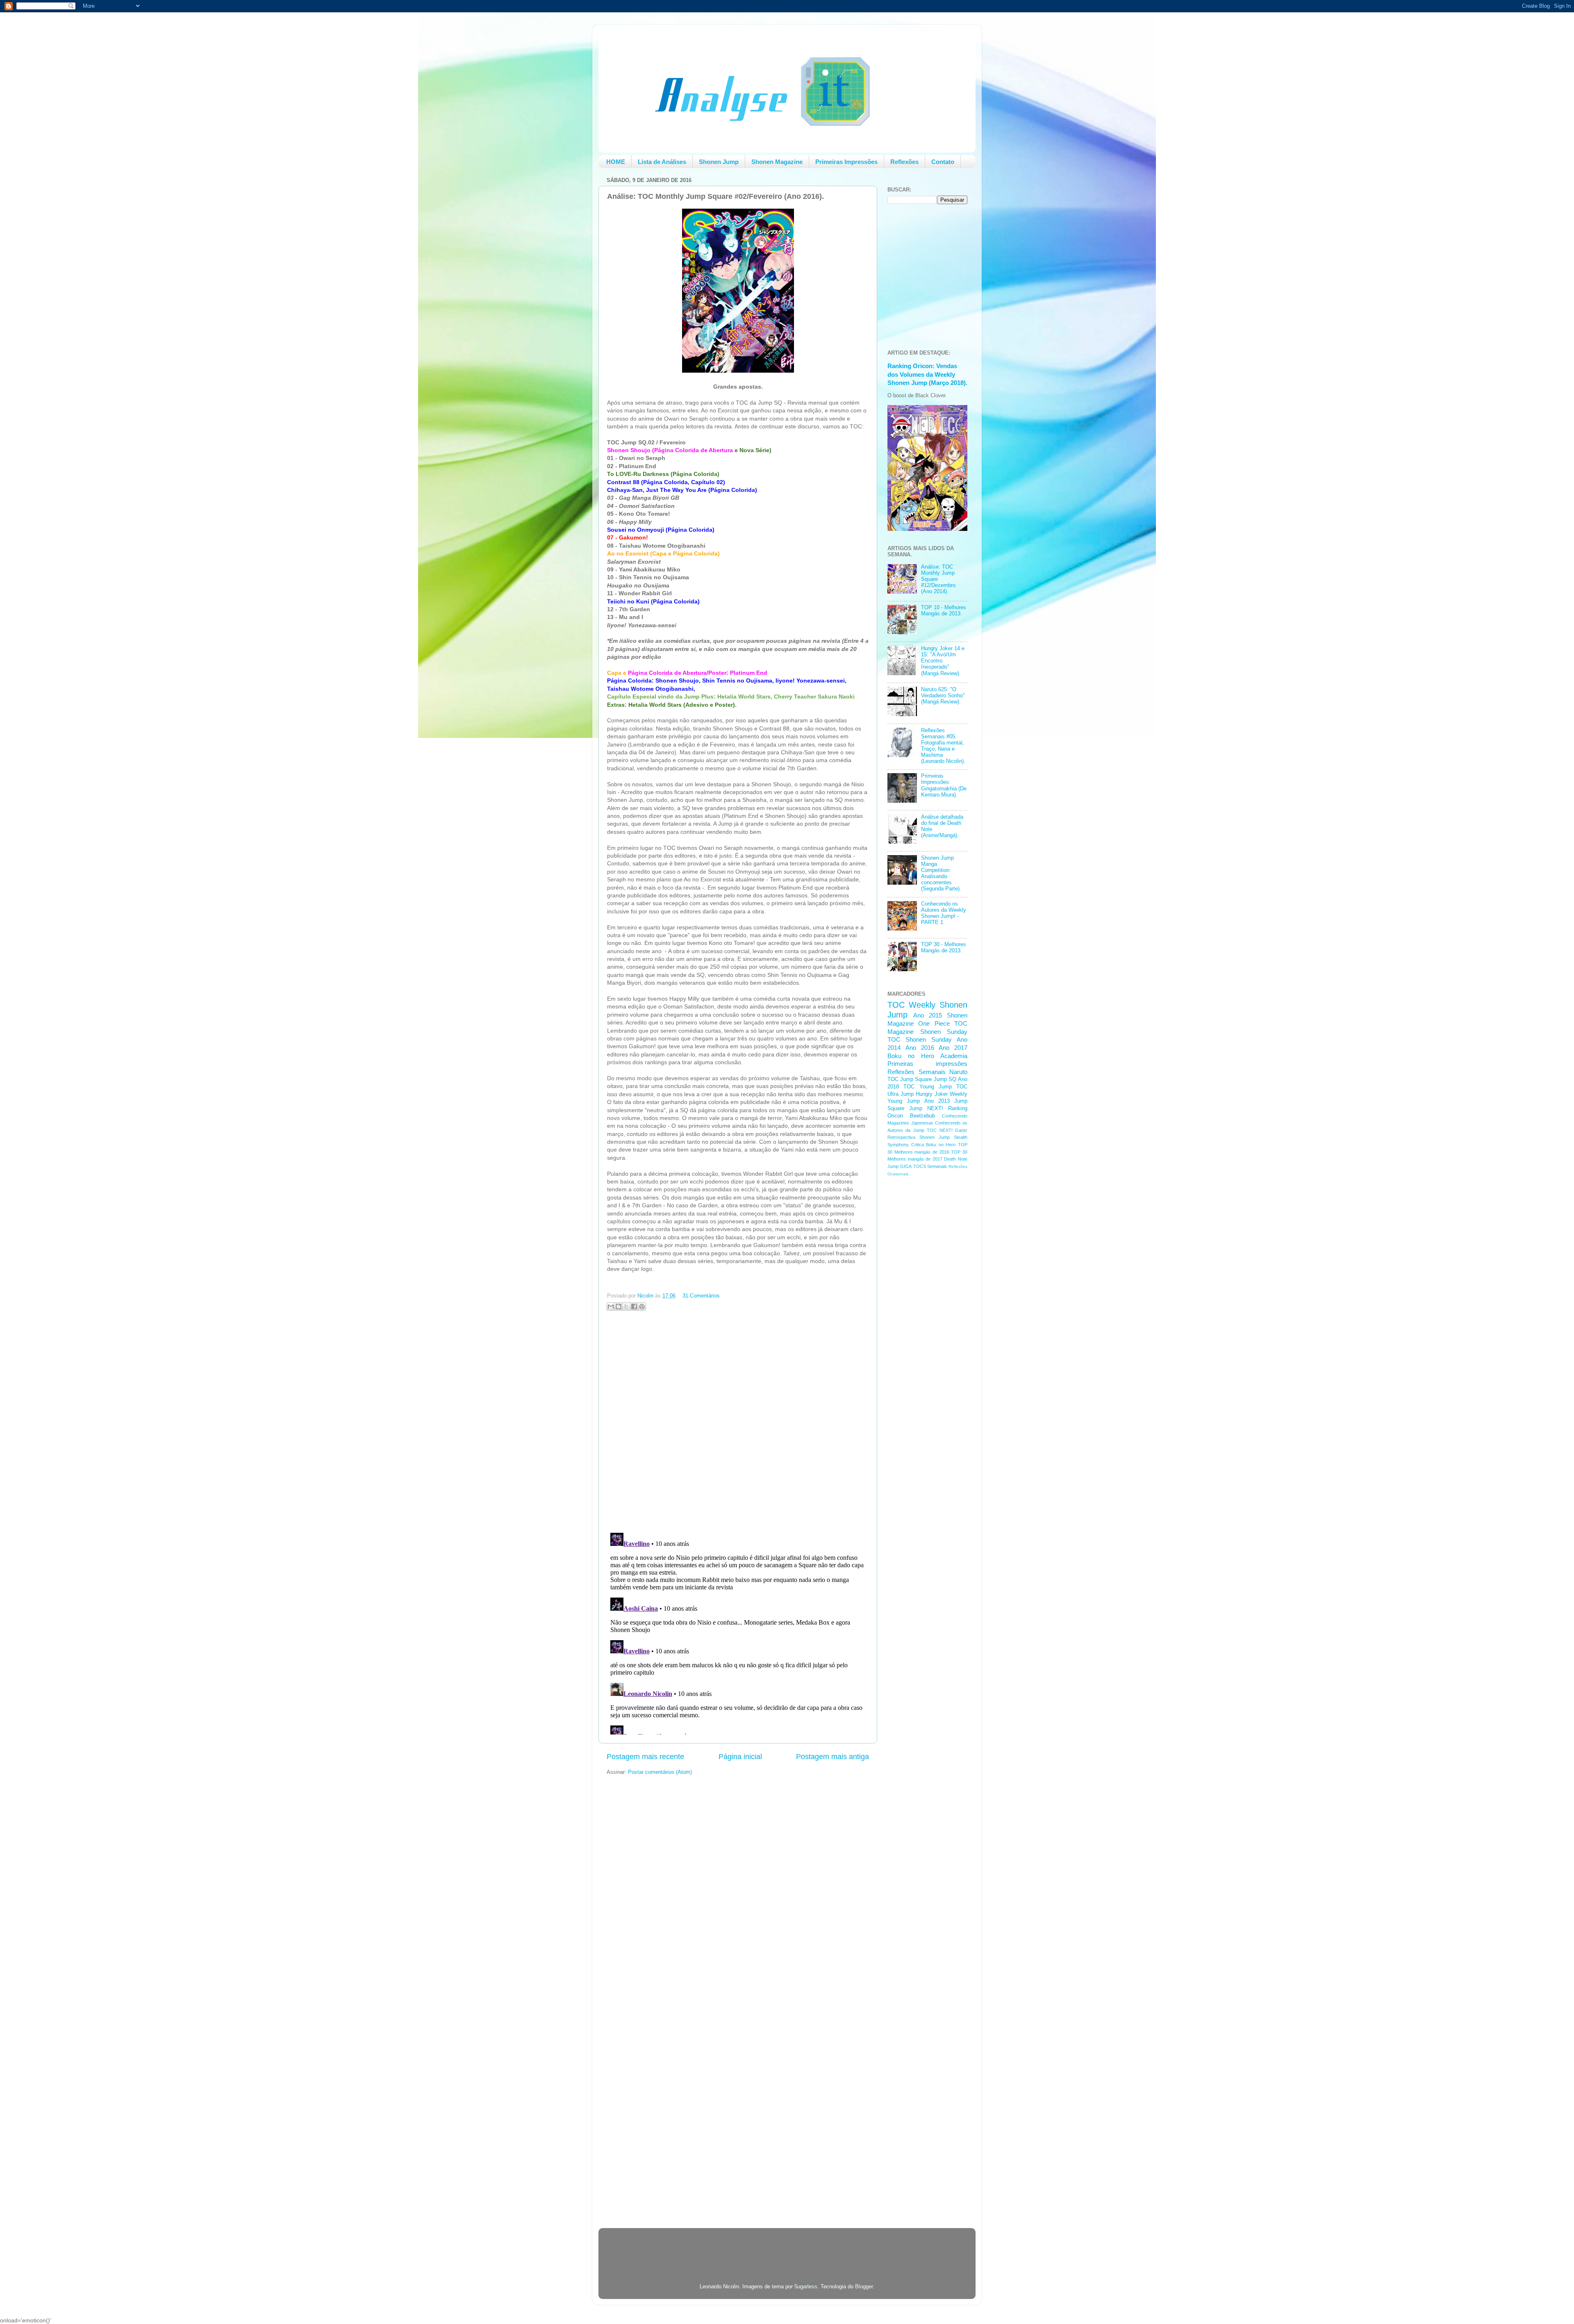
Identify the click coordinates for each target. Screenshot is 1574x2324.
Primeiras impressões (927, 1064)
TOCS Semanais (930, 1166)
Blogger (864, 2287)
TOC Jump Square (910, 1079)
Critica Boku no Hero (934, 1145)
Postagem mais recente (645, 1757)
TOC (896, 1005)
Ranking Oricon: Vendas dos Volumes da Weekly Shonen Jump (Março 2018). (927, 374)
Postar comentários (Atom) (660, 1772)
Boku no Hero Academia (927, 1056)
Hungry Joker (932, 1094)
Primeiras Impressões (846, 162)
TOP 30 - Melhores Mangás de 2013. (944, 948)
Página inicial (740, 1757)
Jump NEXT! (926, 1109)
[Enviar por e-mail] (611, 1307)
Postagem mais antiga (832, 1757)
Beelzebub (922, 1116)
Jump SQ (945, 1079)
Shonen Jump (719, 162)
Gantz (961, 1130)
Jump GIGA (900, 1166)
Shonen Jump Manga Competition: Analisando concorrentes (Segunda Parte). (941, 874)
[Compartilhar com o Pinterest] (642, 1307)
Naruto (958, 1072)
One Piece (934, 1023)
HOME (616, 162)
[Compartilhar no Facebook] (634, 1307)
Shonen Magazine (777, 162)
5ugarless (806, 2287)
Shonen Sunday (944, 1032)
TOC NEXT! (939, 1130)
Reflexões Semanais (917, 1072)
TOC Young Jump (928, 1087)
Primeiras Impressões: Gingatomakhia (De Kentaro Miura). (944, 785)
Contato (943, 162)
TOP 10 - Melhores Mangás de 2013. (944, 611)
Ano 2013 (937, 1101)
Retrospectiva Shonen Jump (919, 1137)
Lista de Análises (662, 162)
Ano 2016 (920, 1048)
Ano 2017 (953, 1048)
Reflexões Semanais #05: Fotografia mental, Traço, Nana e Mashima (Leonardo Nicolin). (943, 746)
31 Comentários (701, 1296)
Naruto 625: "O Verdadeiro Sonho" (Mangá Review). (943, 696)
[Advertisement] (920, 1313)
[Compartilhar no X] (626, 1307)
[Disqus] (738, 1420)
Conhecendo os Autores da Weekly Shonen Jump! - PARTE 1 (944, 913)
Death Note (956, 1159)
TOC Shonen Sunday (920, 1039)
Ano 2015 (928, 1015)
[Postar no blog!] (619, 1307)
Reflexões (904, 162)
